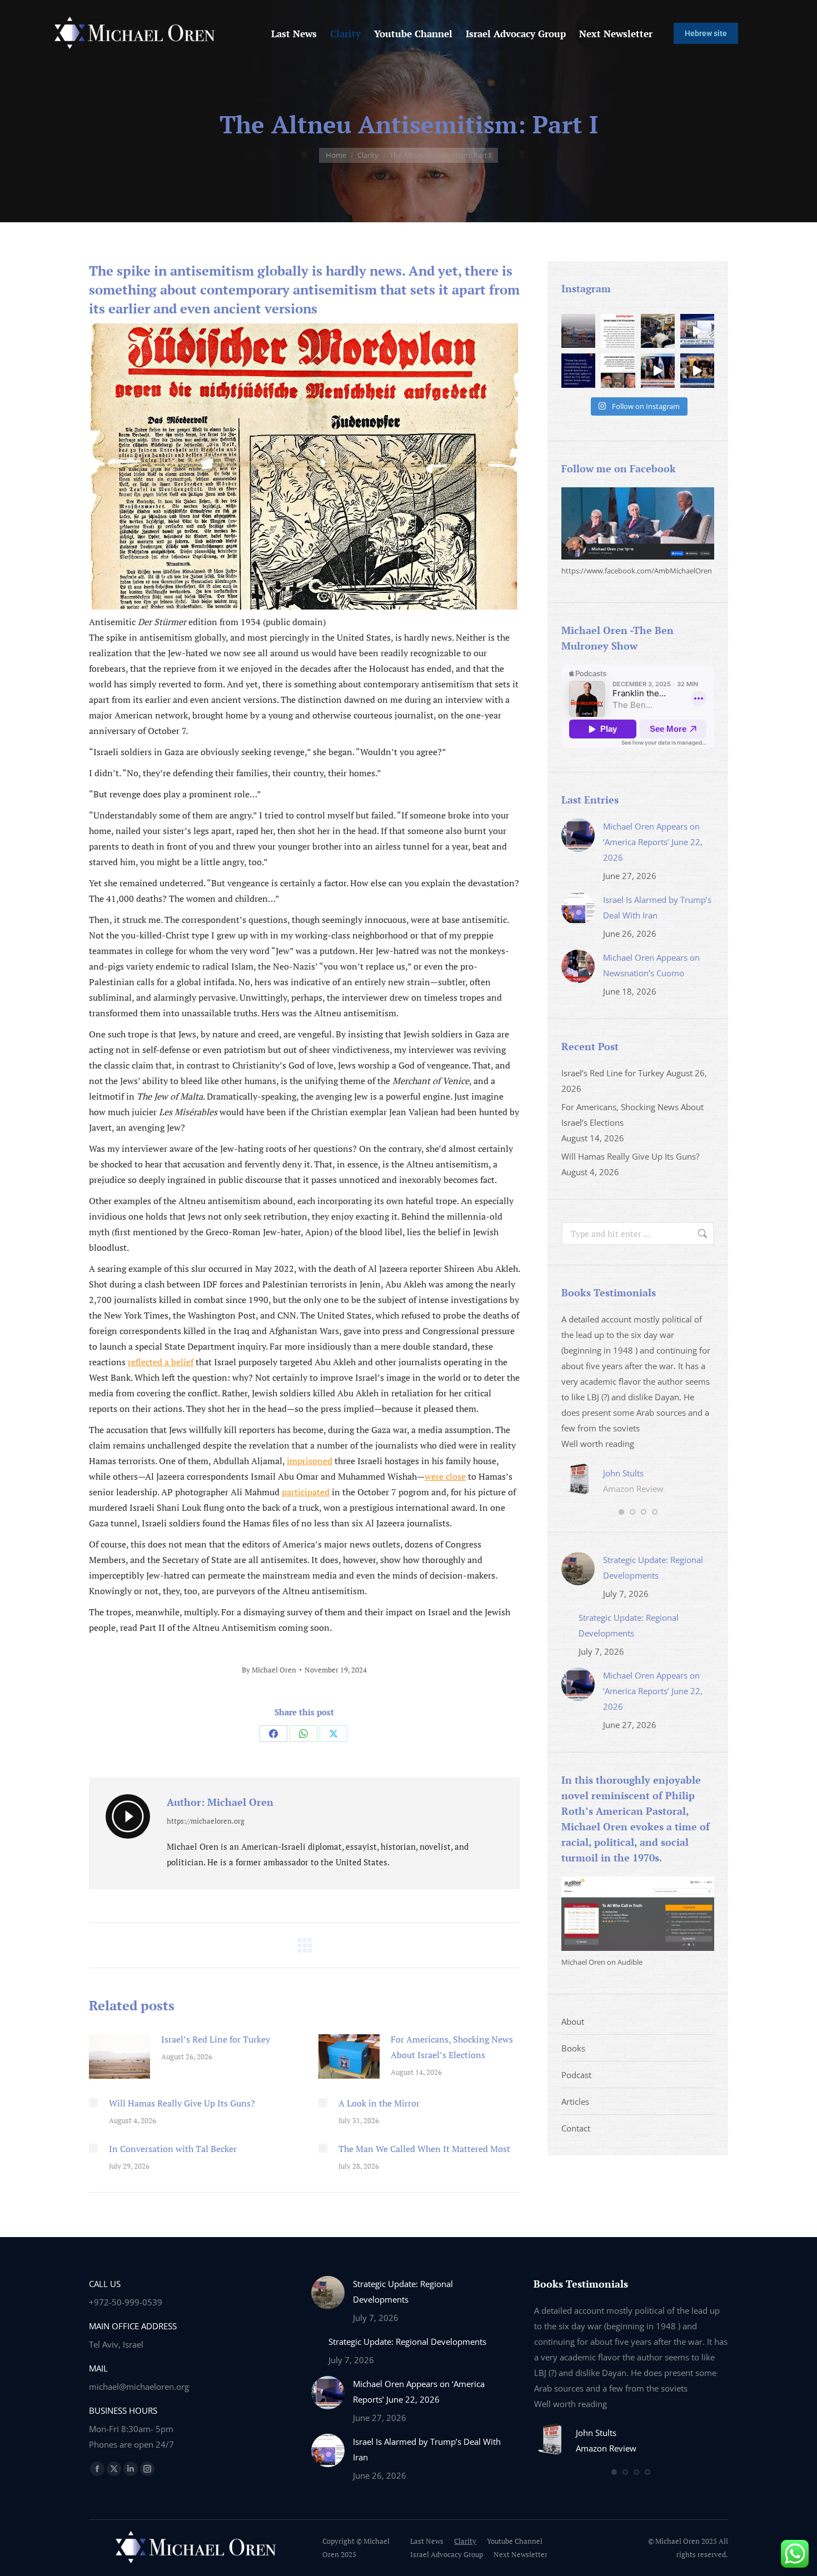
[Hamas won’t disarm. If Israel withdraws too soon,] (697, 370)
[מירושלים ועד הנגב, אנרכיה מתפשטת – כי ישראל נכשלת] (618, 331)
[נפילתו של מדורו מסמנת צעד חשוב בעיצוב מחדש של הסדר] (618, 370)
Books (573, 2048)
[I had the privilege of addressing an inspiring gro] (658, 331)
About (573, 2021)
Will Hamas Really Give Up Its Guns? (182, 2103)
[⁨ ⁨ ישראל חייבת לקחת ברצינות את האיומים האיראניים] (697, 331)
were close (445, 1476)
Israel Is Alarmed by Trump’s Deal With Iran (657, 907)
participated (306, 1492)
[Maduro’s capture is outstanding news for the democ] (578, 370)
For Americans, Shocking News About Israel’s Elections (452, 2047)
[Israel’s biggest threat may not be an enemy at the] (578, 331)
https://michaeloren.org (206, 1821)
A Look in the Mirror (379, 2103)
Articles (575, 2101)
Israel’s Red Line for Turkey (216, 2039)
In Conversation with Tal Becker (173, 2149)
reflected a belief (161, 1362)
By (269, 1670)
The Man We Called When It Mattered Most (424, 2149)
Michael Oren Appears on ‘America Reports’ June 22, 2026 (653, 842)
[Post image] (119, 2056)
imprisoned (310, 1461)
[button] (621, 1512)
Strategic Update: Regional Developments (653, 1567)
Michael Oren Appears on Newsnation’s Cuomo (651, 965)
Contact (576, 2128)
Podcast (576, 2075)
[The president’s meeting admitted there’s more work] (658, 370)
